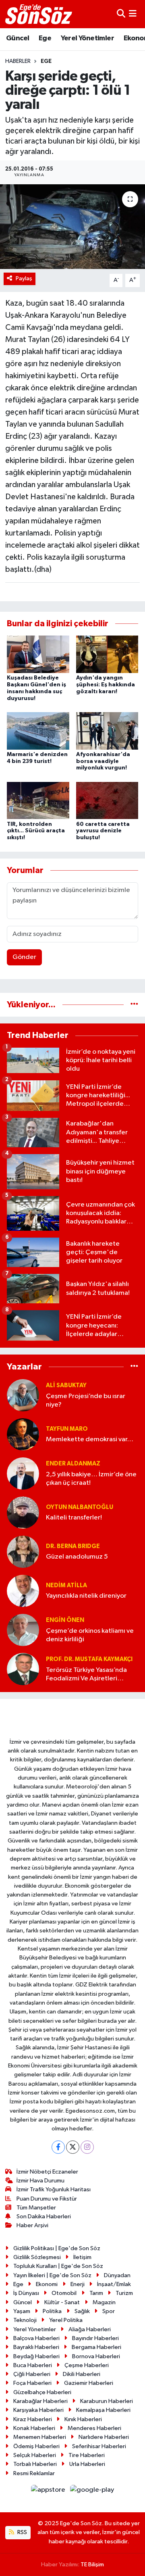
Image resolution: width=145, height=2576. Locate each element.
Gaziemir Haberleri (89, 2383)
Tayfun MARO (67, 1429)
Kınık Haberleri (83, 2419)
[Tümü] (134, 1005)
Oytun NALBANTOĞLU (80, 1507)
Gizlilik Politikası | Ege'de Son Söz (57, 2248)
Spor (109, 2311)
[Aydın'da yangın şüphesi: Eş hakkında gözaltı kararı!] (107, 654)
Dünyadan (117, 2275)
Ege (45, 38)
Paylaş (24, 278)
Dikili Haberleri (82, 2374)
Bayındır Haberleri (95, 2338)
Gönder (24, 957)
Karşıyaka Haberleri (38, 2410)
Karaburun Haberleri (107, 2401)
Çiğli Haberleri (32, 2374)
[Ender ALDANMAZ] (23, 1473)
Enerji (78, 2284)
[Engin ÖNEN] (23, 1630)
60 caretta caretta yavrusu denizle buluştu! (103, 831)
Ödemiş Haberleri (36, 2446)
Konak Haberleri (34, 2428)
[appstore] (49, 2492)
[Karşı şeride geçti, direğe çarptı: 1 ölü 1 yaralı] (72, 227)
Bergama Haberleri (96, 2347)
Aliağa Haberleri (90, 2329)
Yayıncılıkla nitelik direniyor (86, 1596)
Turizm (124, 2293)
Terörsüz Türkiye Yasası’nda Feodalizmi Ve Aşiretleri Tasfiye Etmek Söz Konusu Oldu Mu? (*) (86, 1675)
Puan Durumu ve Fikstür (47, 2199)
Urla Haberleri (87, 2464)
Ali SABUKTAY (66, 1385)
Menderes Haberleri (94, 2428)
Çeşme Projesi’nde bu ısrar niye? (86, 1401)
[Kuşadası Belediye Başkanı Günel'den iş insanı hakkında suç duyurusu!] (38, 654)
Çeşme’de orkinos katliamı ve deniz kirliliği (90, 1635)
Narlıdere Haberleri (104, 2437)
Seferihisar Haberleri (99, 2446)
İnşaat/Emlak (114, 2284)
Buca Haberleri (33, 2365)
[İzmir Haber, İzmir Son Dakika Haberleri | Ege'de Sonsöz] (39, 14)
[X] (73, 2147)
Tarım (96, 2293)
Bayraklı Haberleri (36, 2347)
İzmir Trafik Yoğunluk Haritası (54, 2189)
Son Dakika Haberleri (44, 2216)
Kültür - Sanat (62, 2302)
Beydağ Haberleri (36, 2356)
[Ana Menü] (133, 14)
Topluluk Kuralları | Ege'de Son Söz (58, 2266)
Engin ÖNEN (65, 1620)
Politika (52, 2311)
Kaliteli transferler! (74, 1518)
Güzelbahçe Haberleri (42, 2392)
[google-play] (92, 2492)
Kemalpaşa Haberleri (103, 2410)
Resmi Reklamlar (34, 2473)
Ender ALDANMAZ (73, 1464)
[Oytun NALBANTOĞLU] (23, 1512)
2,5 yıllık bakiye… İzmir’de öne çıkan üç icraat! (91, 1479)
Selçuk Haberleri (35, 2455)
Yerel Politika (66, 2320)
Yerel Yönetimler (87, 38)
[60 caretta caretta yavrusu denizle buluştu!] (107, 800)
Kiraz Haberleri (33, 2419)
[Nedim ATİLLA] (23, 1591)
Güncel (18, 38)
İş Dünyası (26, 2293)
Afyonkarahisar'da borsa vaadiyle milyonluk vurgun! (103, 761)
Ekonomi (47, 2284)
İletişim (82, 2257)
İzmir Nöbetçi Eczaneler (47, 2172)
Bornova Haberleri (96, 2356)
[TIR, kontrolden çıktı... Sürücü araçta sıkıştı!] (38, 800)
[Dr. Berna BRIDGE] (23, 1552)
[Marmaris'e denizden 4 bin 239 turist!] (38, 730)
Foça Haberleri (32, 2383)
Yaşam (22, 2311)
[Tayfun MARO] (23, 1434)
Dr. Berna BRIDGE (73, 1546)
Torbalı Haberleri (35, 2464)
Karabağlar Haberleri (40, 2401)
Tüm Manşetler (36, 2208)
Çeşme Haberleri (87, 2365)
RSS (22, 2532)
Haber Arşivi (32, 2225)
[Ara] (121, 14)
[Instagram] (87, 2147)
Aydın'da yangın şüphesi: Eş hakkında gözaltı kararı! (106, 685)
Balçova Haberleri (36, 2338)
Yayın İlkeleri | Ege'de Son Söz (52, 2275)
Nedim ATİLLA (66, 1585)
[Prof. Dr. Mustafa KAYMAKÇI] (23, 1669)
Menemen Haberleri (40, 2437)
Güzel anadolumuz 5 (77, 1557)
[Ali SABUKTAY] (23, 1395)
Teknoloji (25, 2320)
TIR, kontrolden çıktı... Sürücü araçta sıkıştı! (36, 831)
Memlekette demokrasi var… (90, 1439)
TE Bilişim (92, 2565)
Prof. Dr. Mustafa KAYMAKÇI (89, 1659)
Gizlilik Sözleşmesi (37, 2257)
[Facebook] (58, 2147)
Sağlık (82, 2311)
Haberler (18, 61)
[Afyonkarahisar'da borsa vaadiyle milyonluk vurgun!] (107, 730)
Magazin (104, 2302)
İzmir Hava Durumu (40, 2181)
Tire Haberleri (87, 2455)
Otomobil (64, 2293)
